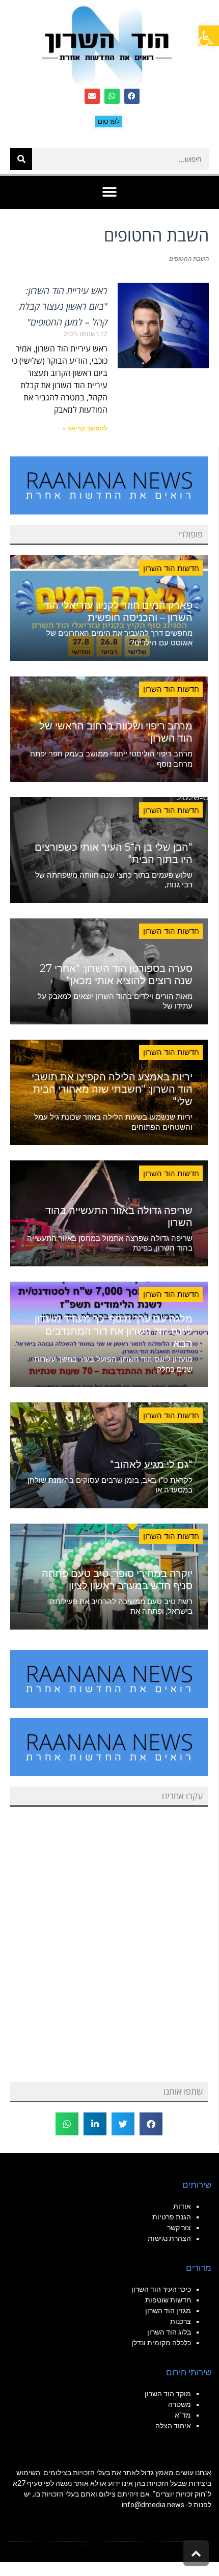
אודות (182, 2206)
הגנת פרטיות (172, 2217)
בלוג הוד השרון (169, 2332)
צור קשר (179, 2228)
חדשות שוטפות (168, 2300)
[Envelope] (92, 96)
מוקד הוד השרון (168, 2394)
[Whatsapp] (112, 96)
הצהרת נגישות (169, 2238)
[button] (209, 36)
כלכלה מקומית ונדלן (161, 2343)
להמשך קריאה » (85, 428)
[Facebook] (132, 96)
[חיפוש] (21, 159)
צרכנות (181, 2321)
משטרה (180, 2404)
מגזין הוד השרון (168, 2311)
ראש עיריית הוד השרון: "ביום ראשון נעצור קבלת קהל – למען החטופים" (63, 306)
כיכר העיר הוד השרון (161, 2289)
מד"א (183, 2415)
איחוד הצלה (173, 2426)
